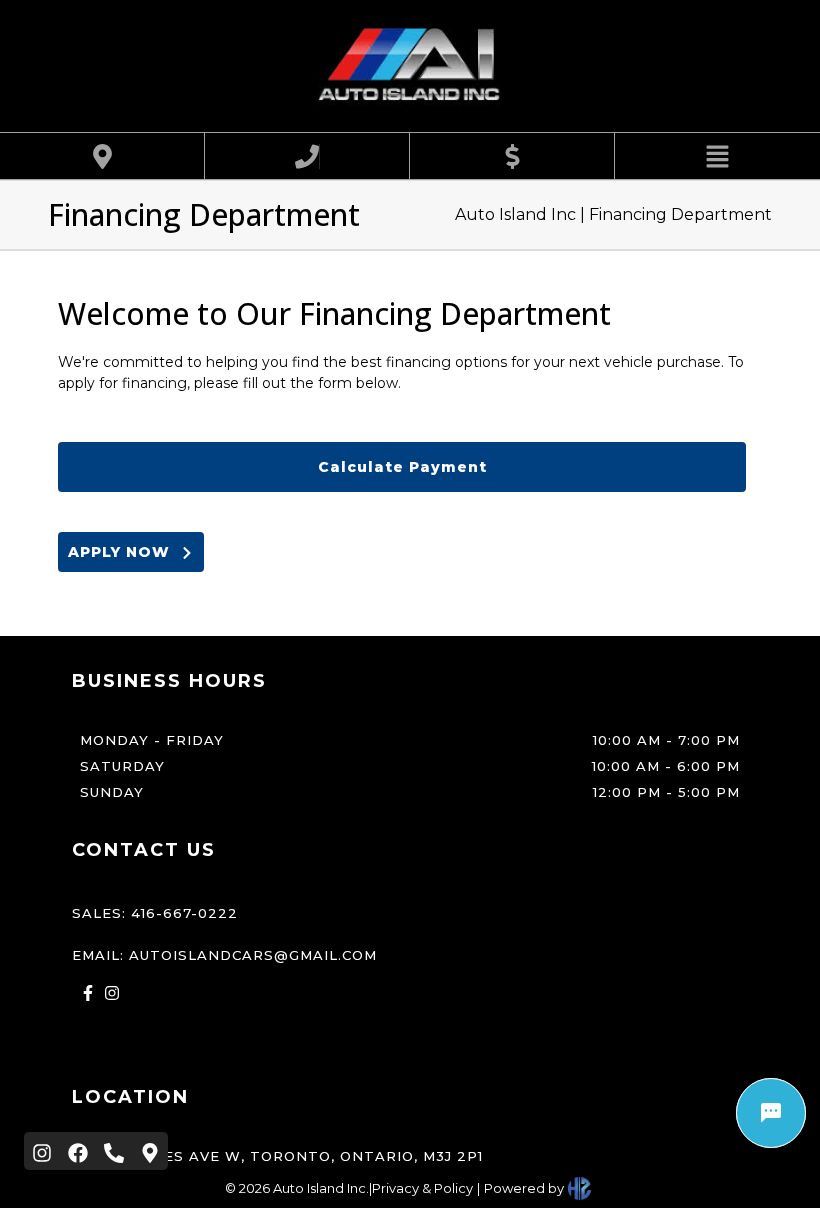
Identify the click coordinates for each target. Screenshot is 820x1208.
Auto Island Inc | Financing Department (613, 214)
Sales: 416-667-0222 (155, 913)
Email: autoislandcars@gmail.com (224, 955)
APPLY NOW (124, 552)
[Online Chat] (771, 1113)
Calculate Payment (402, 467)
